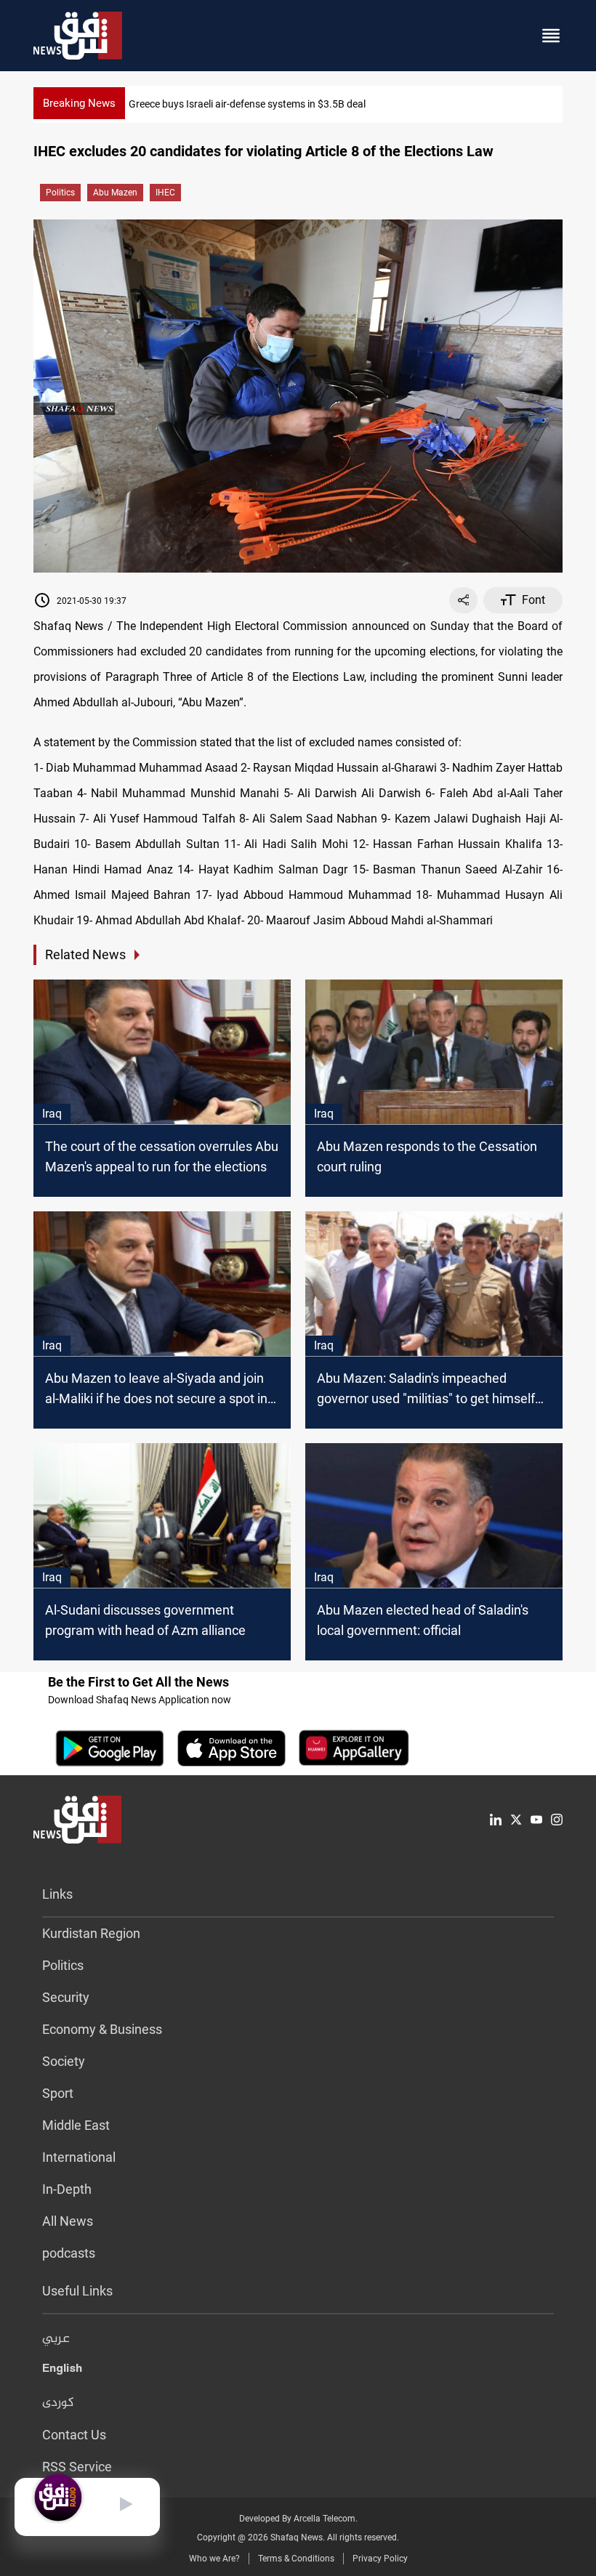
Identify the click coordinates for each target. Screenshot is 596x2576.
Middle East (76, 2125)
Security (66, 1997)
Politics (60, 193)
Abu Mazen (115, 193)
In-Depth (67, 2189)
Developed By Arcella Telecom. (298, 2519)
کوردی (58, 2403)
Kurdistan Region (91, 1933)
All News (68, 2221)
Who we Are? (214, 2559)
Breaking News (79, 103)
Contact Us (74, 2435)
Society (64, 2061)
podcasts (69, 2253)
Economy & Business (102, 2029)
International (79, 2157)
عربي (56, 2339)
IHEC (165, 193)
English (62, 2371)
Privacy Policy (380, 2559)
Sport (58, 2093)
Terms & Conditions (296, 2559)
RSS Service (77, 2467)
